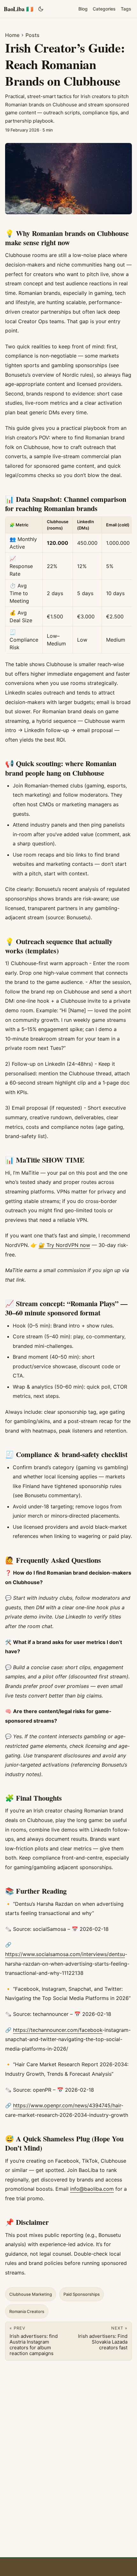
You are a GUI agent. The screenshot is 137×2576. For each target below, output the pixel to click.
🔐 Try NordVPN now (64, 1245)
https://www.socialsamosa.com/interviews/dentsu (65, 1954)
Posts (32, 35)
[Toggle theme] (41, 9)
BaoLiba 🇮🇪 (18, 9)
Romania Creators (27, 2311)
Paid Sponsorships (82, 2294)
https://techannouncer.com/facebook (58, 2030)
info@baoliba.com (92, 2189)
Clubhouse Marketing (31, 2294)
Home (12, 35)
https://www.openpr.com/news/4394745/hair (67, 2105)
